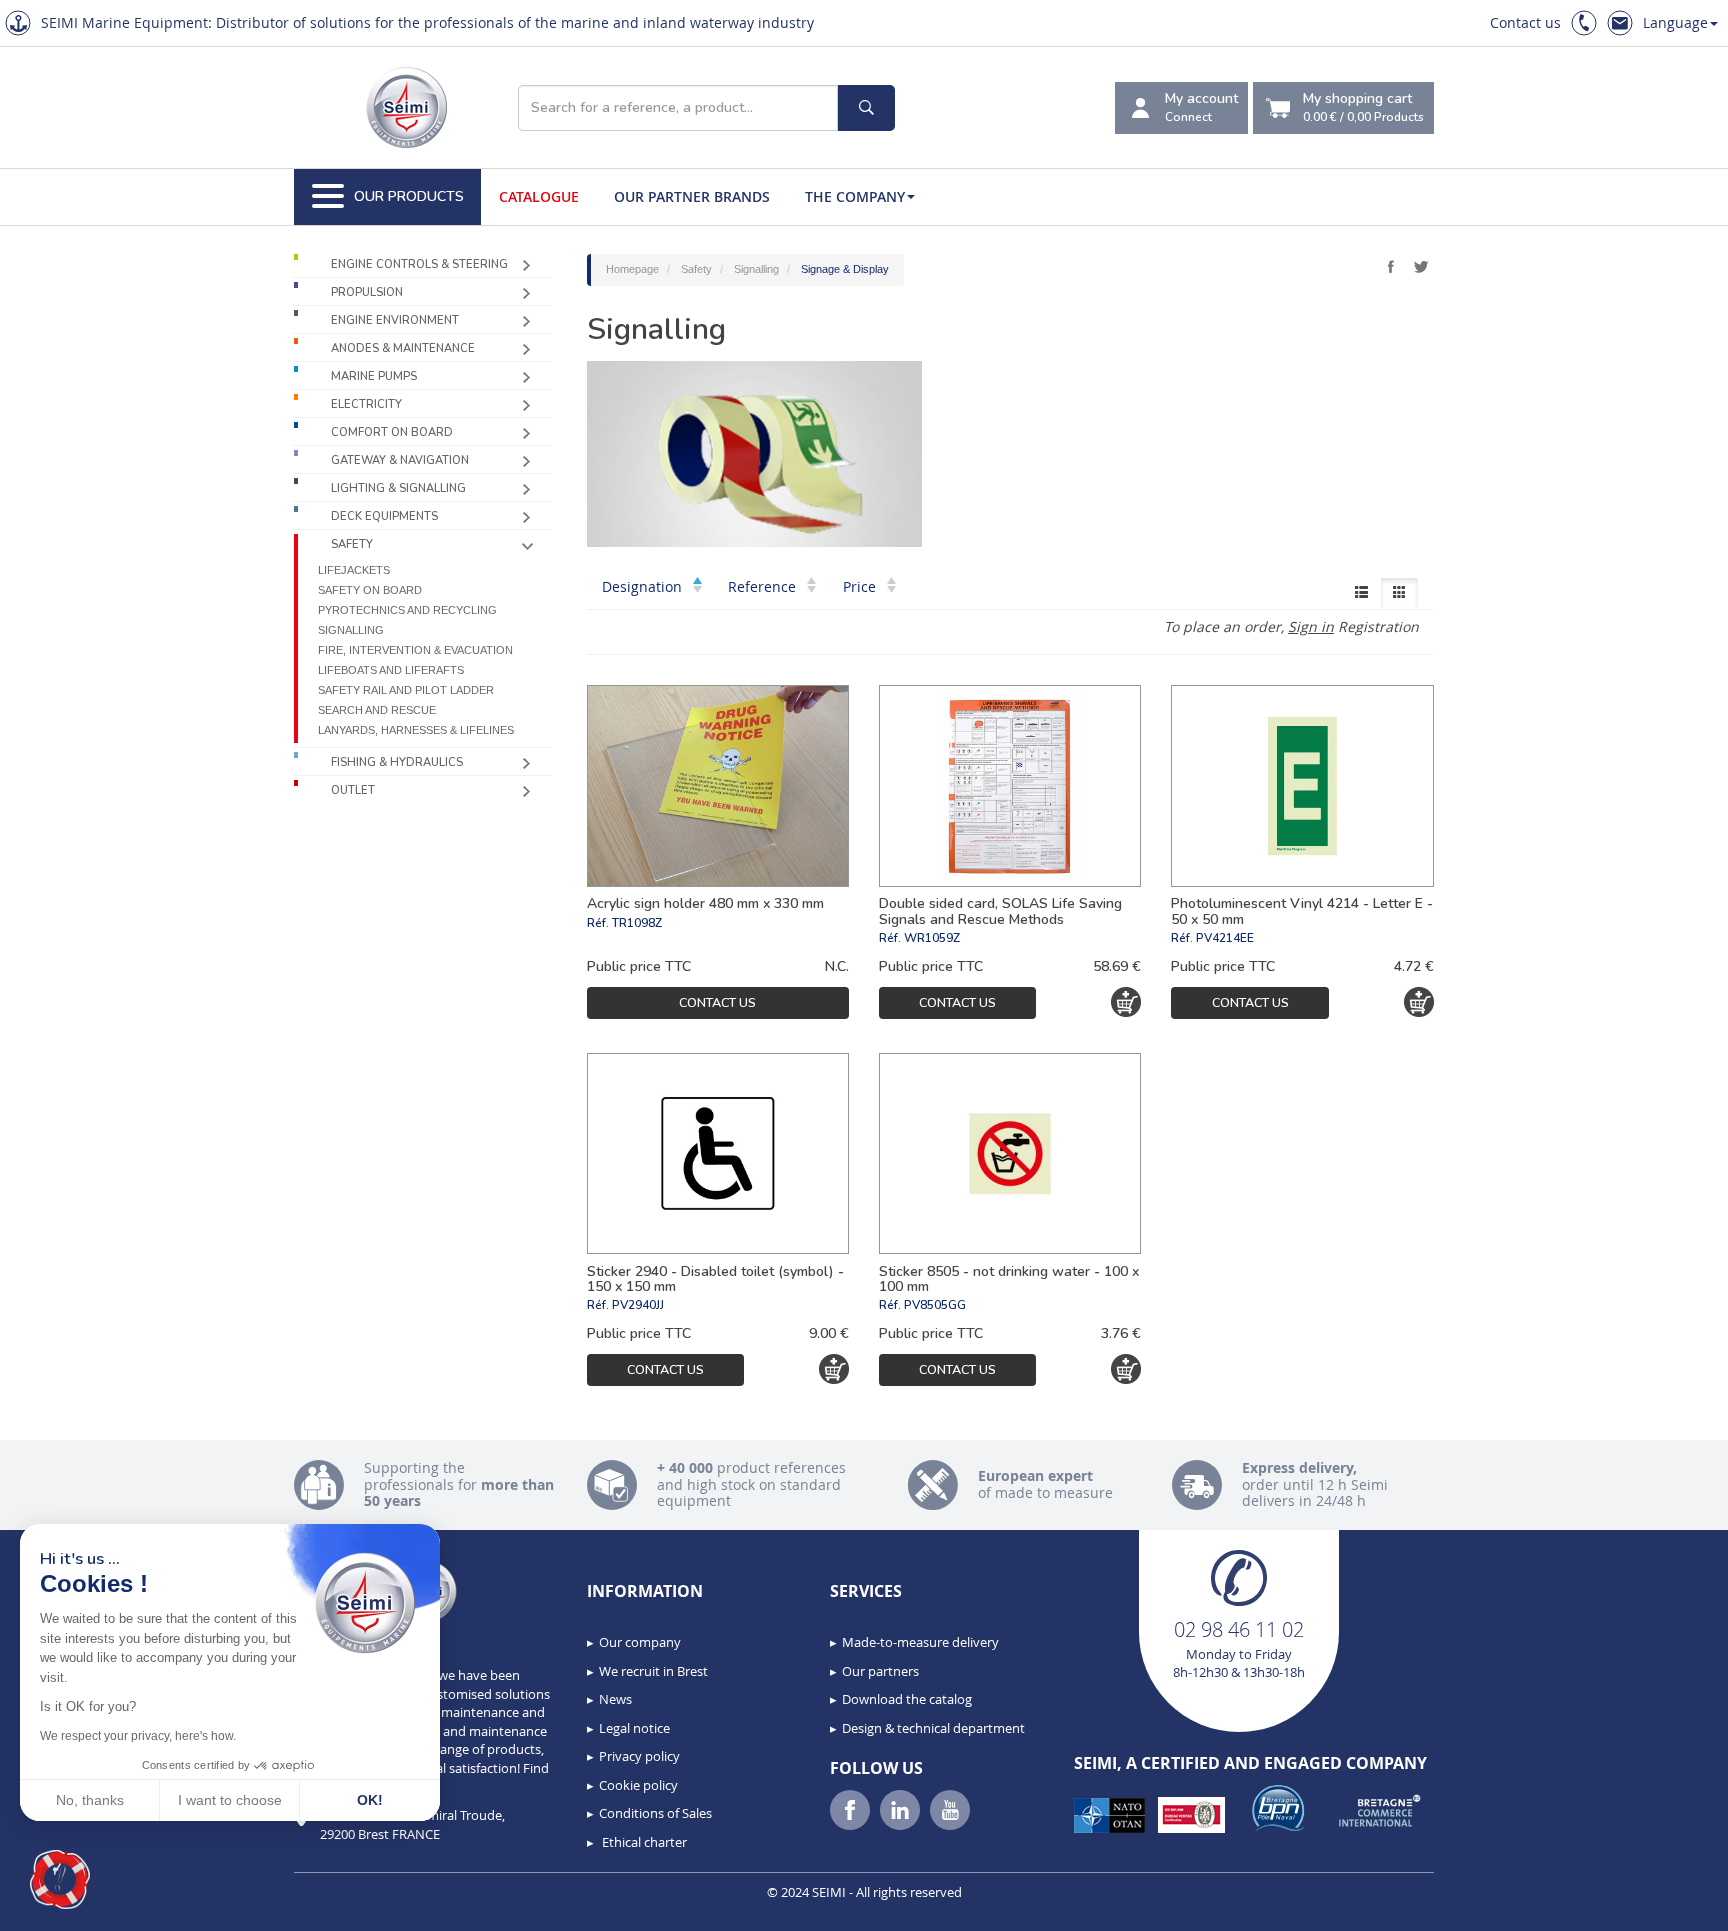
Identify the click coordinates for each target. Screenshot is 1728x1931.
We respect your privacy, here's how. (138, 1736)
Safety (352, 544)
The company (855, 196)
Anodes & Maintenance (403, 348)
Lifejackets (354, 570)
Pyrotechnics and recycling (407, 610)
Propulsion (367, 292)
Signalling (351, 630)
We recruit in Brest (653, 1671)
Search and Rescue (377, 710)
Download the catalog (907, 1699)
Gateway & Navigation (400, 460)
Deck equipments (384, 516)
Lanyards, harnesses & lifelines (416, 730)
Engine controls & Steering (419, 264)
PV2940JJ (638, 1305)
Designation (644, 586)
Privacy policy (639, 1756)
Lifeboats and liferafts (391, 670)
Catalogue (539, 196)
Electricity (366, 404)
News (615, 1699)
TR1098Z (637, 923)
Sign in (1311, 626)
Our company (640, 1642)
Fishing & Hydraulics (397, 762)
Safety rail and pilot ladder (406, 690)
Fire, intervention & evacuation (415, 650)
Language (1675, 22)
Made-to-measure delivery (920, 1642)
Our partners (880, 1671)
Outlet (353, 790)
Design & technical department (933, 1728)
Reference (764, 586)
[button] (60, 1880)
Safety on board (370, 590)
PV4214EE (1225, 938)
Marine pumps (374, 376)
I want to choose (230, 1800)
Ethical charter (643, 1842)
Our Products (409, 196)
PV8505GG (935, 1305)
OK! (370, 1800)
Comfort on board (392, 432)
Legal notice (634, 1728)
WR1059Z (932, 938)
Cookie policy (638, 1785)
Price (861, 586)
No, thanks (90, 1800)
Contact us (1525, 22)
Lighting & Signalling (398, 488)
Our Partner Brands (692, 196)
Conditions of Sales (655, 1813)
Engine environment (395, 320)
